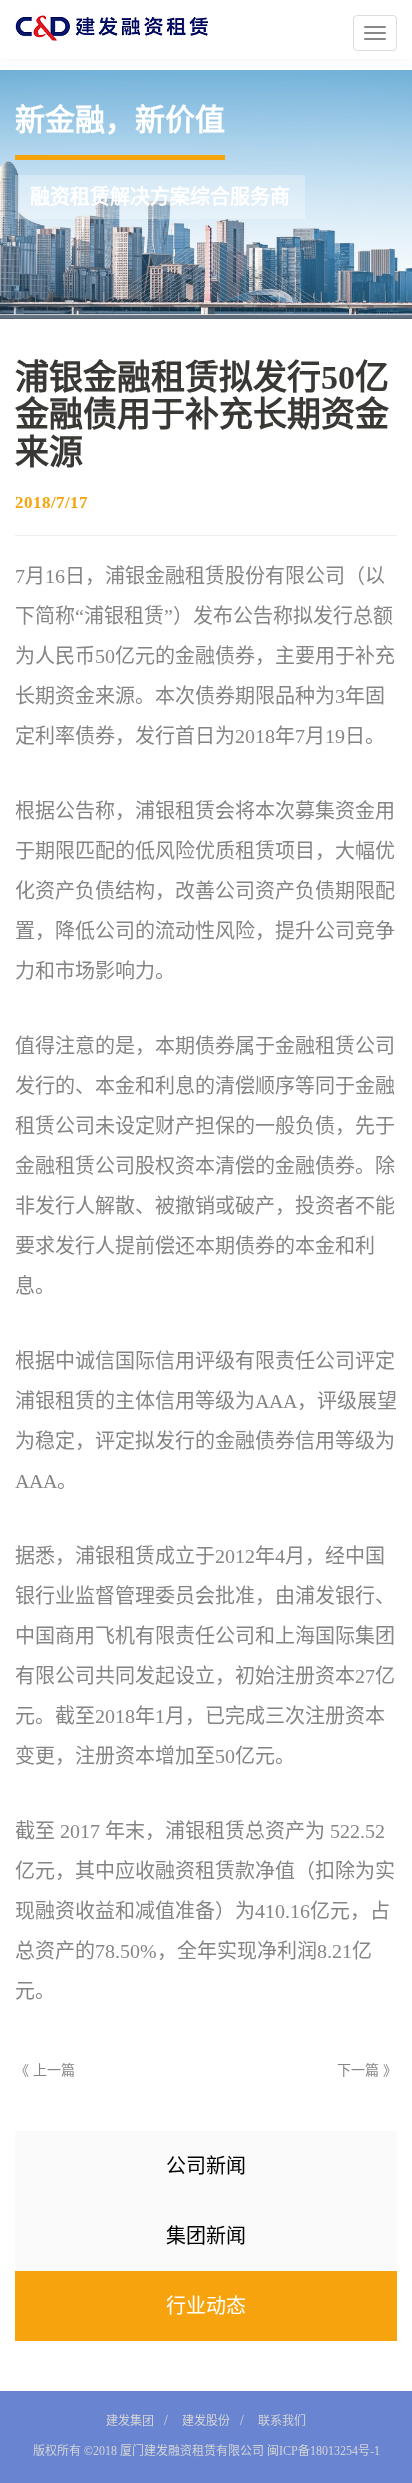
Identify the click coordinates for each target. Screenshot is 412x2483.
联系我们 (282, 2421)
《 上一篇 (45, 2070)
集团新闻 (206, 2236)
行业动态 (206, 2306)
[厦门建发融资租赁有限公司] (104, 28)
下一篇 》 (367, 2070)
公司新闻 (206, 2166)
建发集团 (130, 2421)
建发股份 (206, 2421)
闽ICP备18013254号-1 (322, 2451)
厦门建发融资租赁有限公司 (192, 2451)
